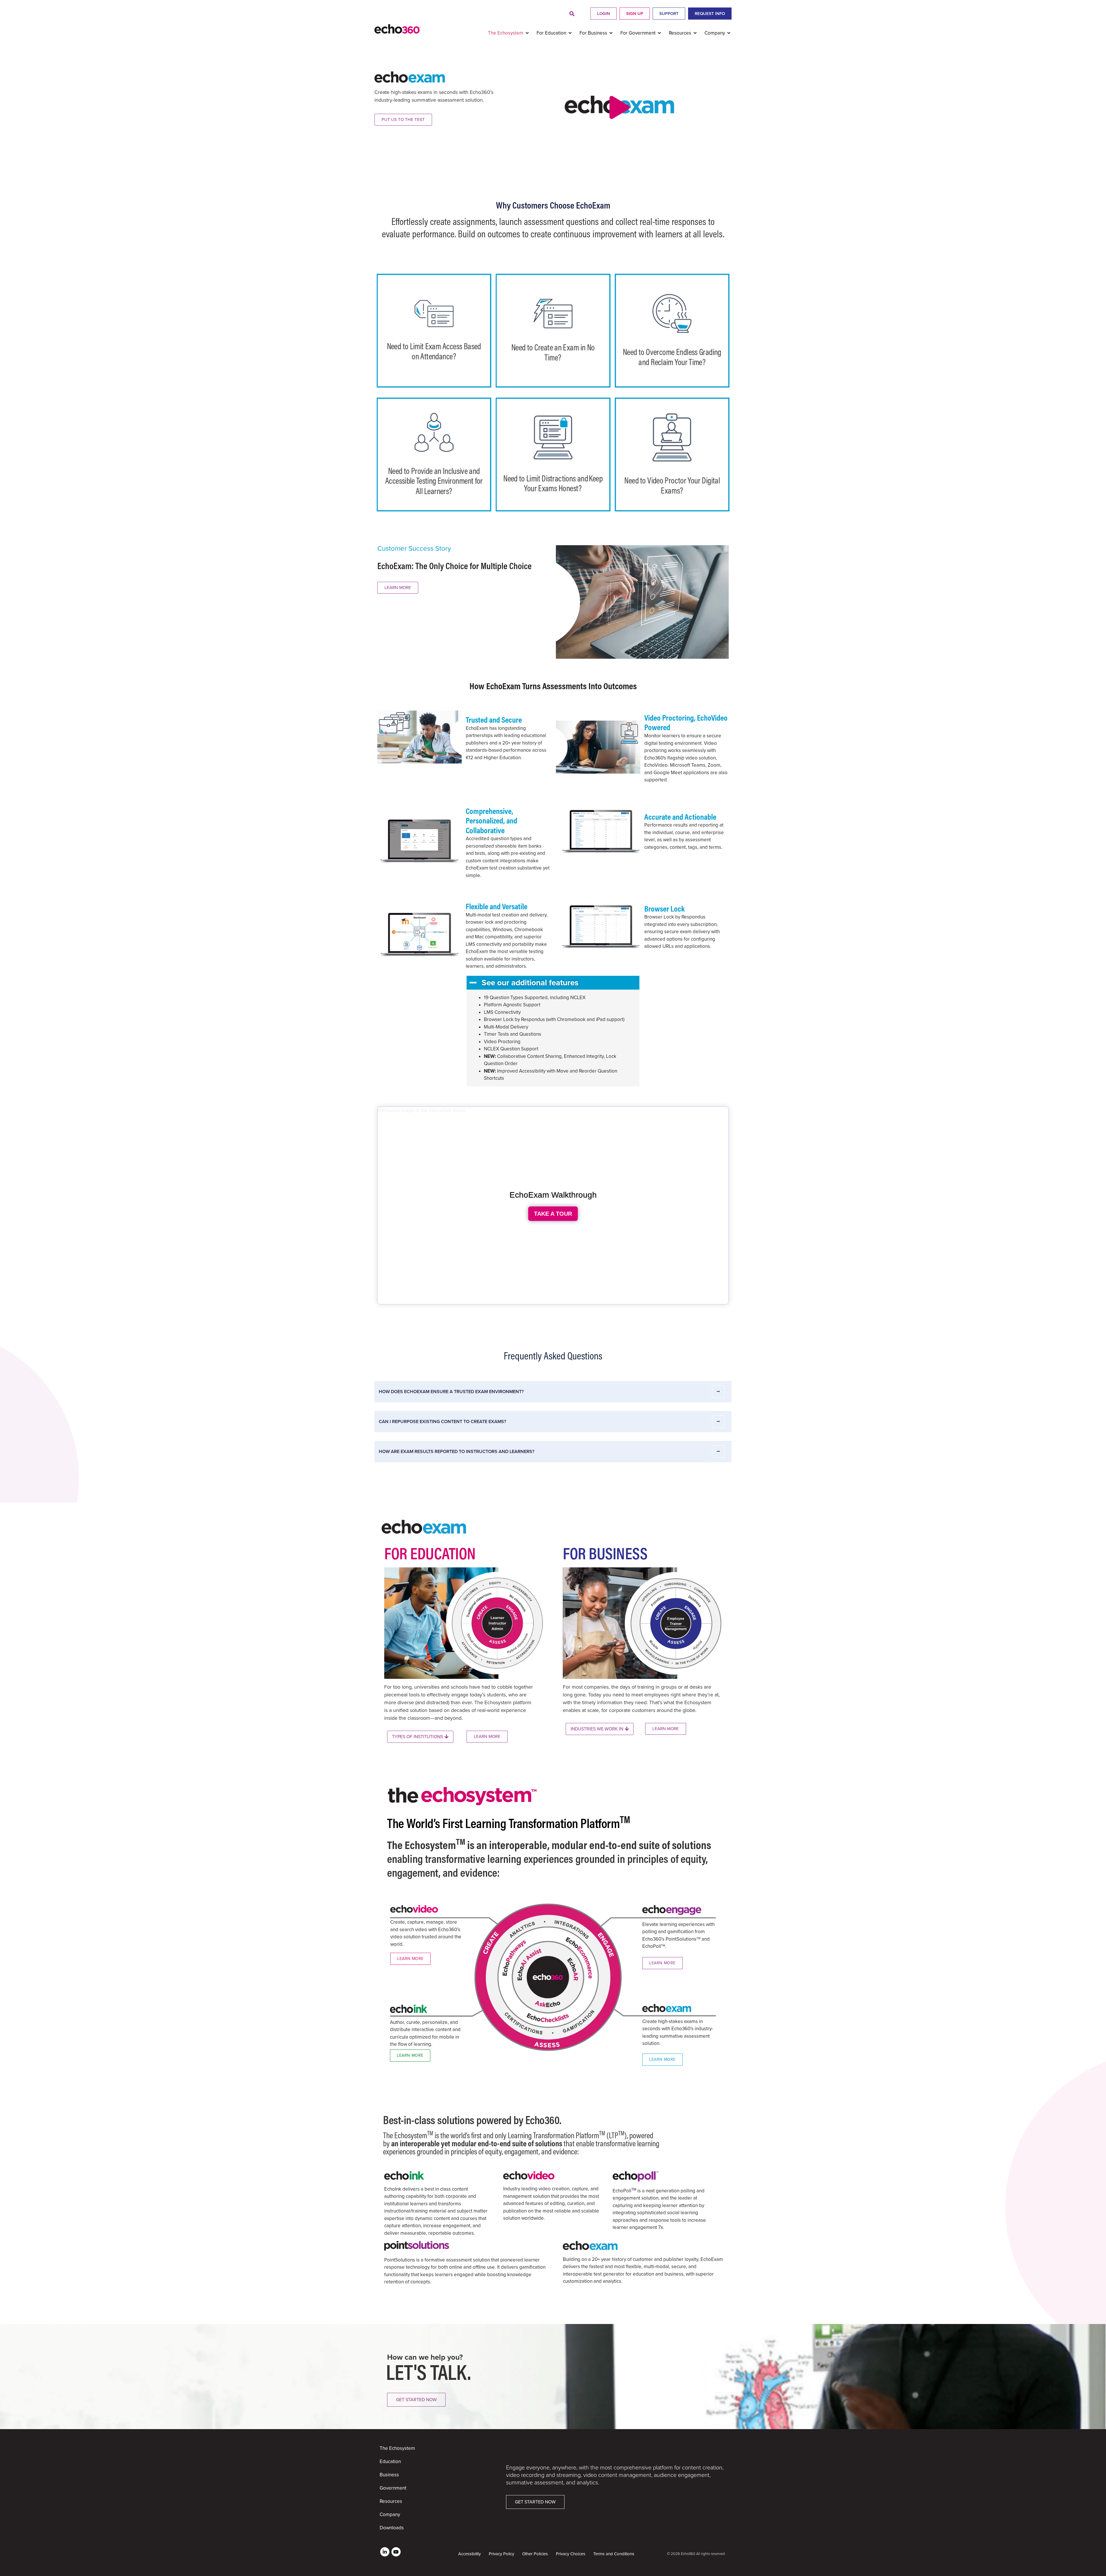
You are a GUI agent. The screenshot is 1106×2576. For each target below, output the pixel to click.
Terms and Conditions (614, 2554)
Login (604, 14)
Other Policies (535, 2554)
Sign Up (635, 14)
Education (390, 2462)
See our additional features (530, 983)
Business (389, 2475)
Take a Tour (553, 1214)
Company (390, 2515)
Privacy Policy (501, 2554)
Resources (391, 2501)
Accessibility (469, 2554)
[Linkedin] (385, 2552)
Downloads (392, 2528)
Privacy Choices (571, 2554)
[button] (572, 14)
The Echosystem (397, 2448)
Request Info (710, 14)
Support (669, 14)
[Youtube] (396, 2552)
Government (393, 2488)
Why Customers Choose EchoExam (553, 205)
